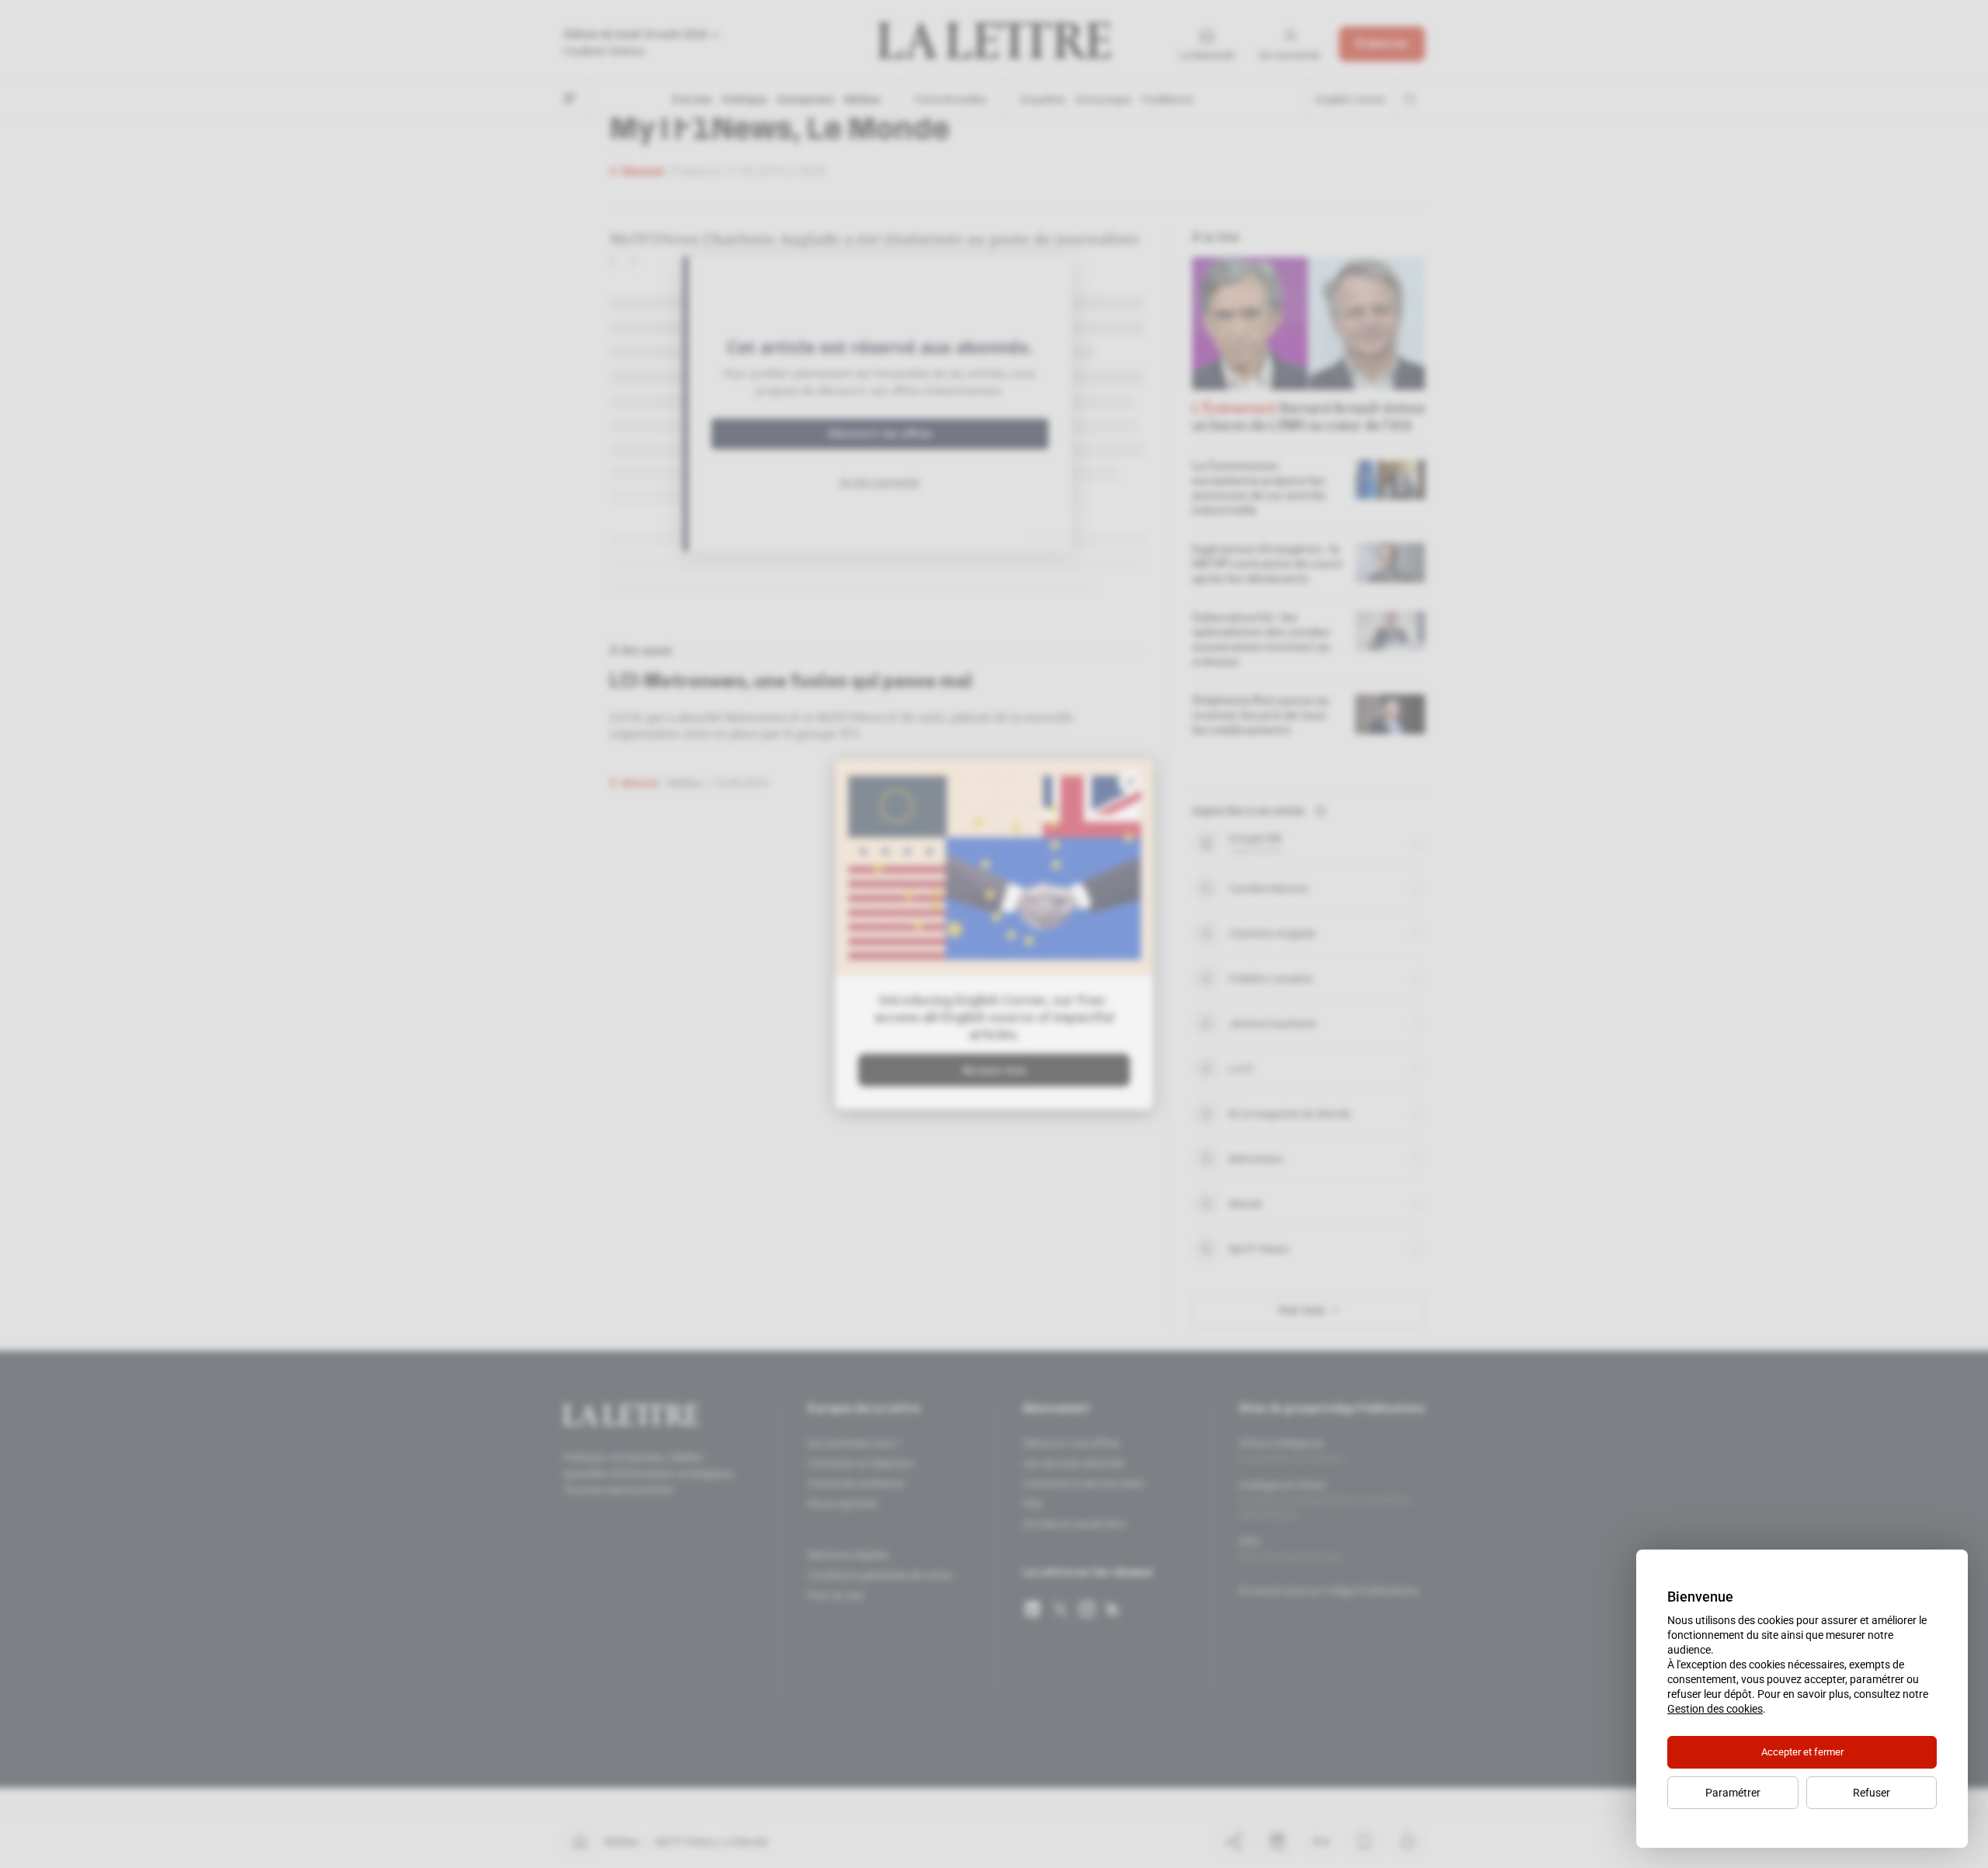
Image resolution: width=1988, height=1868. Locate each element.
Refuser (1872, 1793)
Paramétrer (1733, 1793)
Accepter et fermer (1802, 1752)
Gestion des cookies (1715, 1709)
